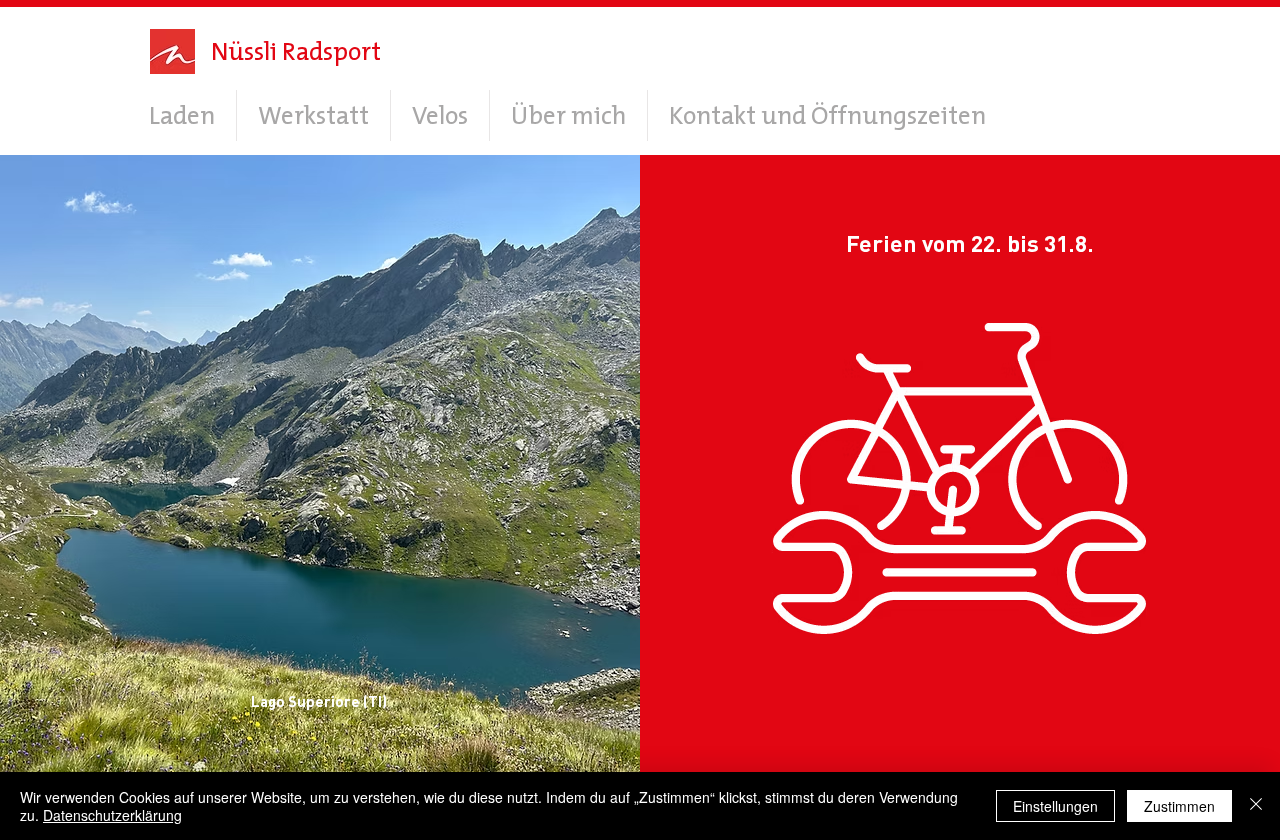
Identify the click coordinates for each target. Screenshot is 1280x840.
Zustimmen (1179, 806)
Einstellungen (1055, 806)
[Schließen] (1256, 806)
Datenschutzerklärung (112, 815)
